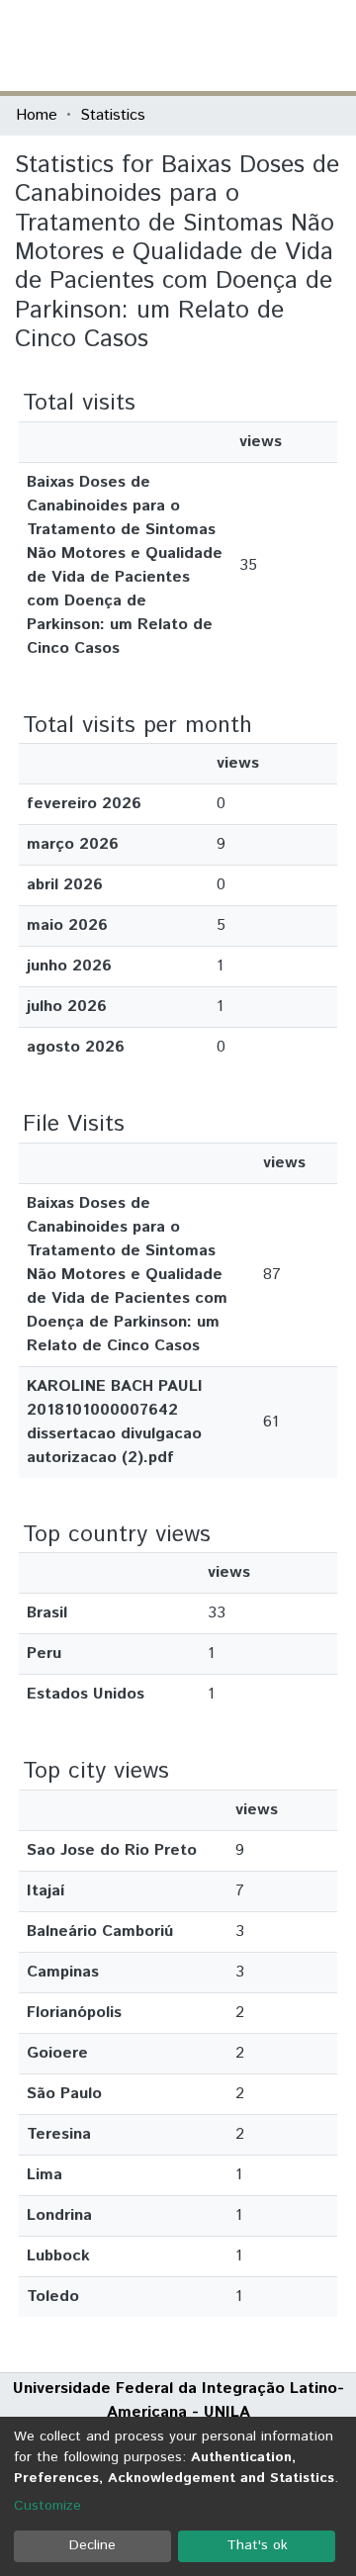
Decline (92, 2545)
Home (37, 115)
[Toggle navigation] (328, 46)
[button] (225, 46)
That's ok (257, 2545)
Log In (266, 45)
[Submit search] (196, 46)
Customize (47, 2506)
